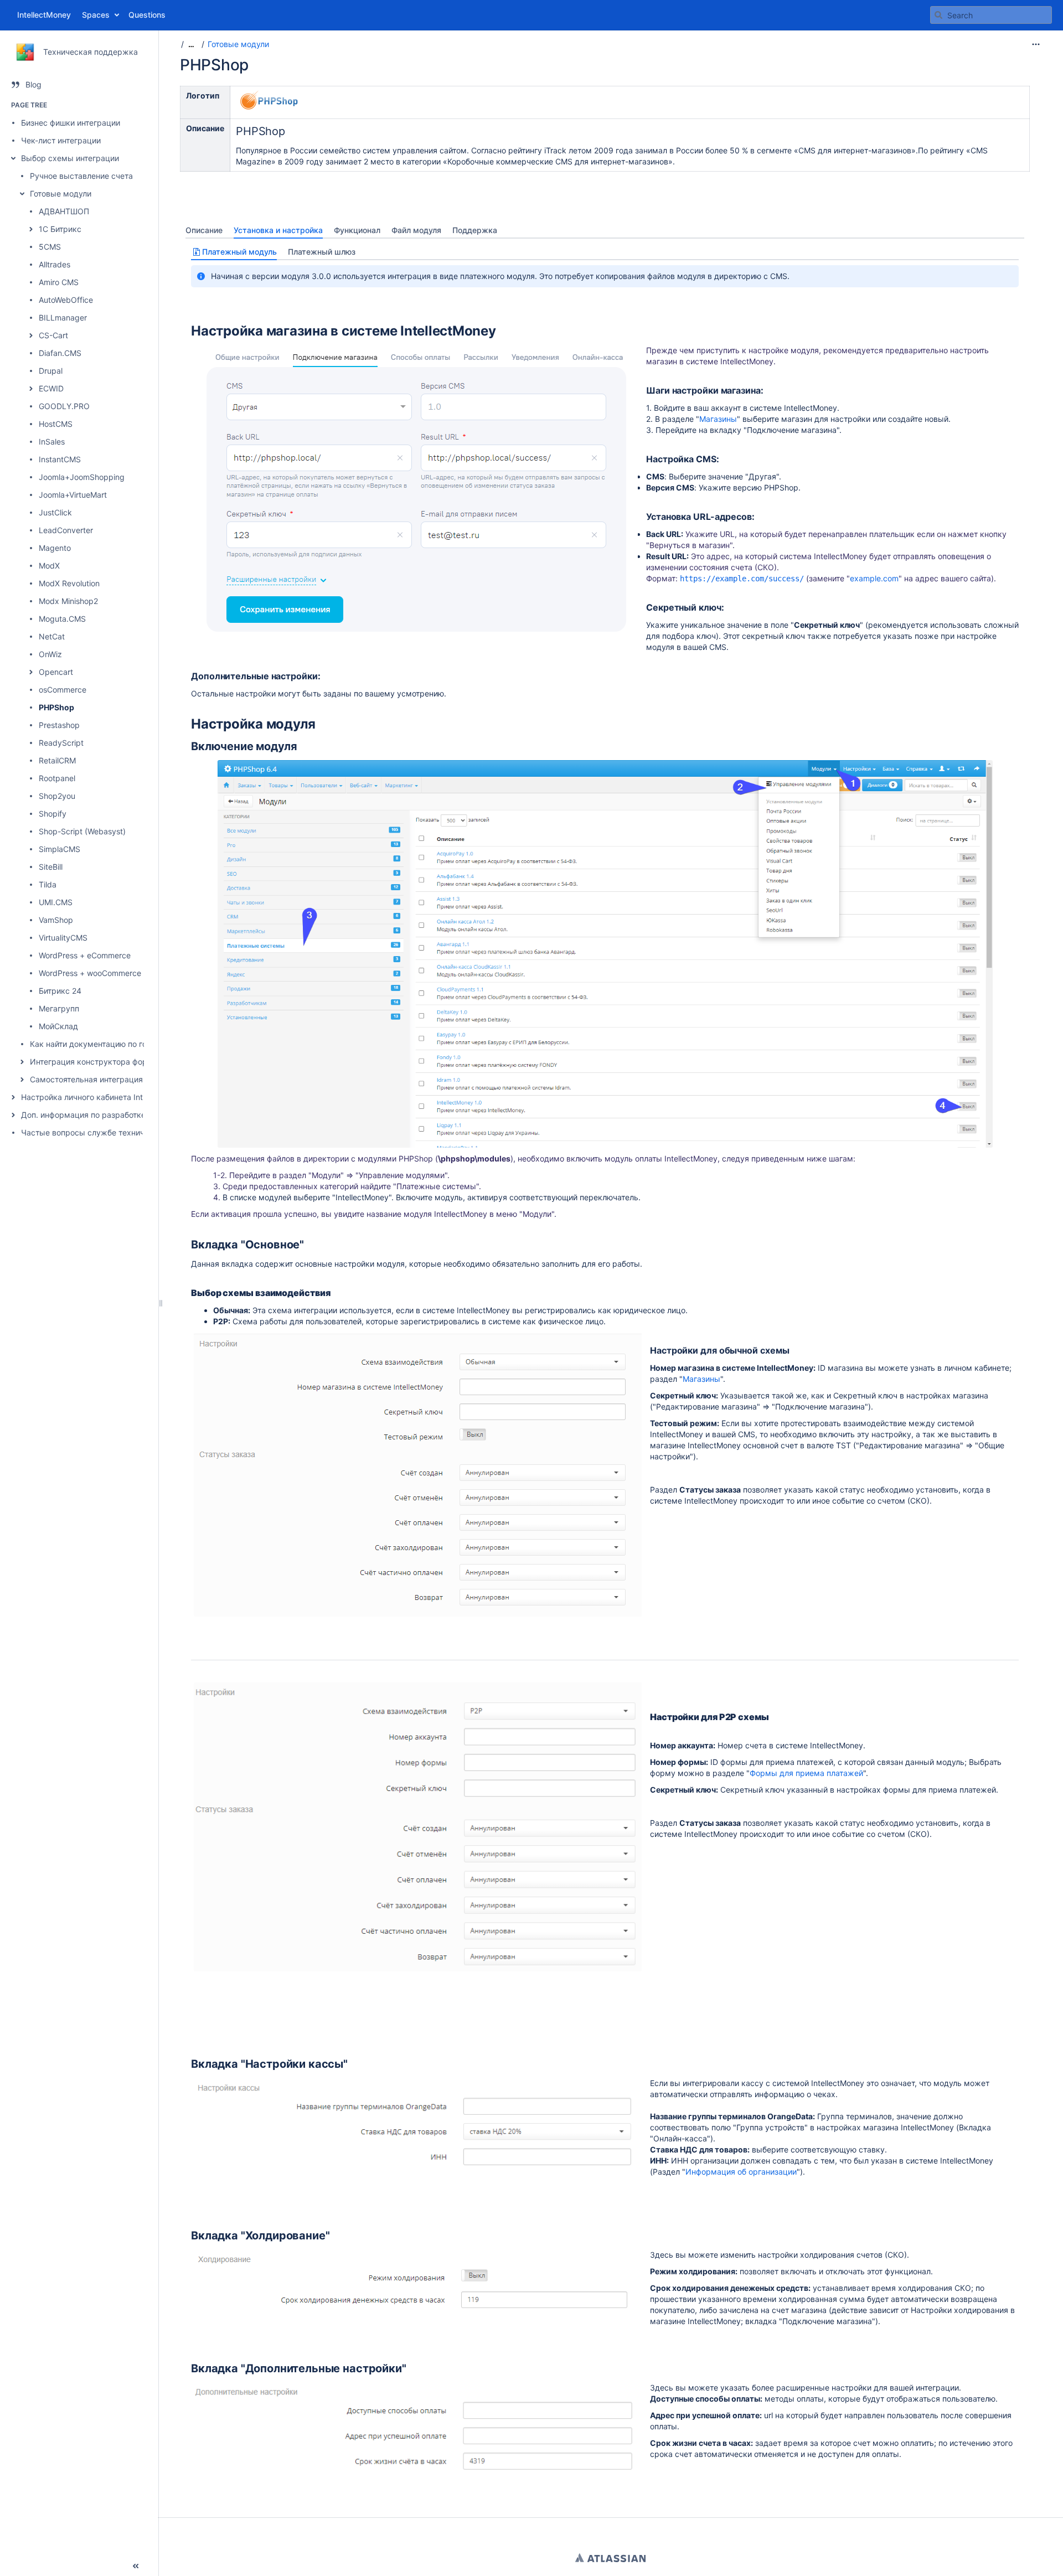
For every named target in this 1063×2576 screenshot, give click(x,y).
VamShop (56, 920)
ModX (49, 566)
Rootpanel (57, 778)
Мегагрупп (59, 1008)
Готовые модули (61, 193)
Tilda (48, 884)
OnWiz (50, 654)
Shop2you (57, 796)
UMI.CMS (56, 902)
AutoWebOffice (66, 300)
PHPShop (56, 707)
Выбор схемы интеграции (70, 158)
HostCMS (56, 424)
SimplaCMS (60, 849)
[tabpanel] (605, 1361)
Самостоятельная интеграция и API (97, 1079)
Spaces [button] (96, 15)
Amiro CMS (59, 282)
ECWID (51, 388)
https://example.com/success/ (742, 579)
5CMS (50, 247)
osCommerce (63, 690)
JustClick (55, 512)
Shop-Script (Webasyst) (82, 831)
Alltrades (55, 264)
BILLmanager (63, 318)
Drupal (51, 371)
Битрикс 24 (60, 991)
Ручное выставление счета (81, 176)
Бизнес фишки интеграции (71, 123)
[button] (13, 158)
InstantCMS (60, 459)
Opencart (56, 672)
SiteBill (51, 867)
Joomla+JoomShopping (82, 477)
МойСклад (58, 1026)
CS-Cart (53, 335)
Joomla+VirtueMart (73, 495)
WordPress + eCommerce (85, 955)
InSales (52, 442)
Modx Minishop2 (68, 601)
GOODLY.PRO (64, 406)
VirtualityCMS (63, 938)
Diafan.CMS (60, 353)
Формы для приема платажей (806, 1773)
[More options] (1036, 44)
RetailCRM (57, 760)
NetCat (52, 636)
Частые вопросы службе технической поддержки (117, 1132)
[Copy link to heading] (499, 332)
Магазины (718, 419)
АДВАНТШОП (64, 211)
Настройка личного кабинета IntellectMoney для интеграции (135, 1097)
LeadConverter (66, 530)
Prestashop (59, 725)
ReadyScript (61, 743)
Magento (55, 548)
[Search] (938, 15)
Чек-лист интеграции (61, 140)
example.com (874, 578)
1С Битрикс (60, 229)
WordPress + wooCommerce (90, 973)
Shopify (53, 814)
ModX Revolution (69, 583)
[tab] (204, 230)
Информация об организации (741, 2172)
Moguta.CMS (62, 619)
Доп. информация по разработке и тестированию (115, 1115)
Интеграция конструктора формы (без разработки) (128, 1062)
